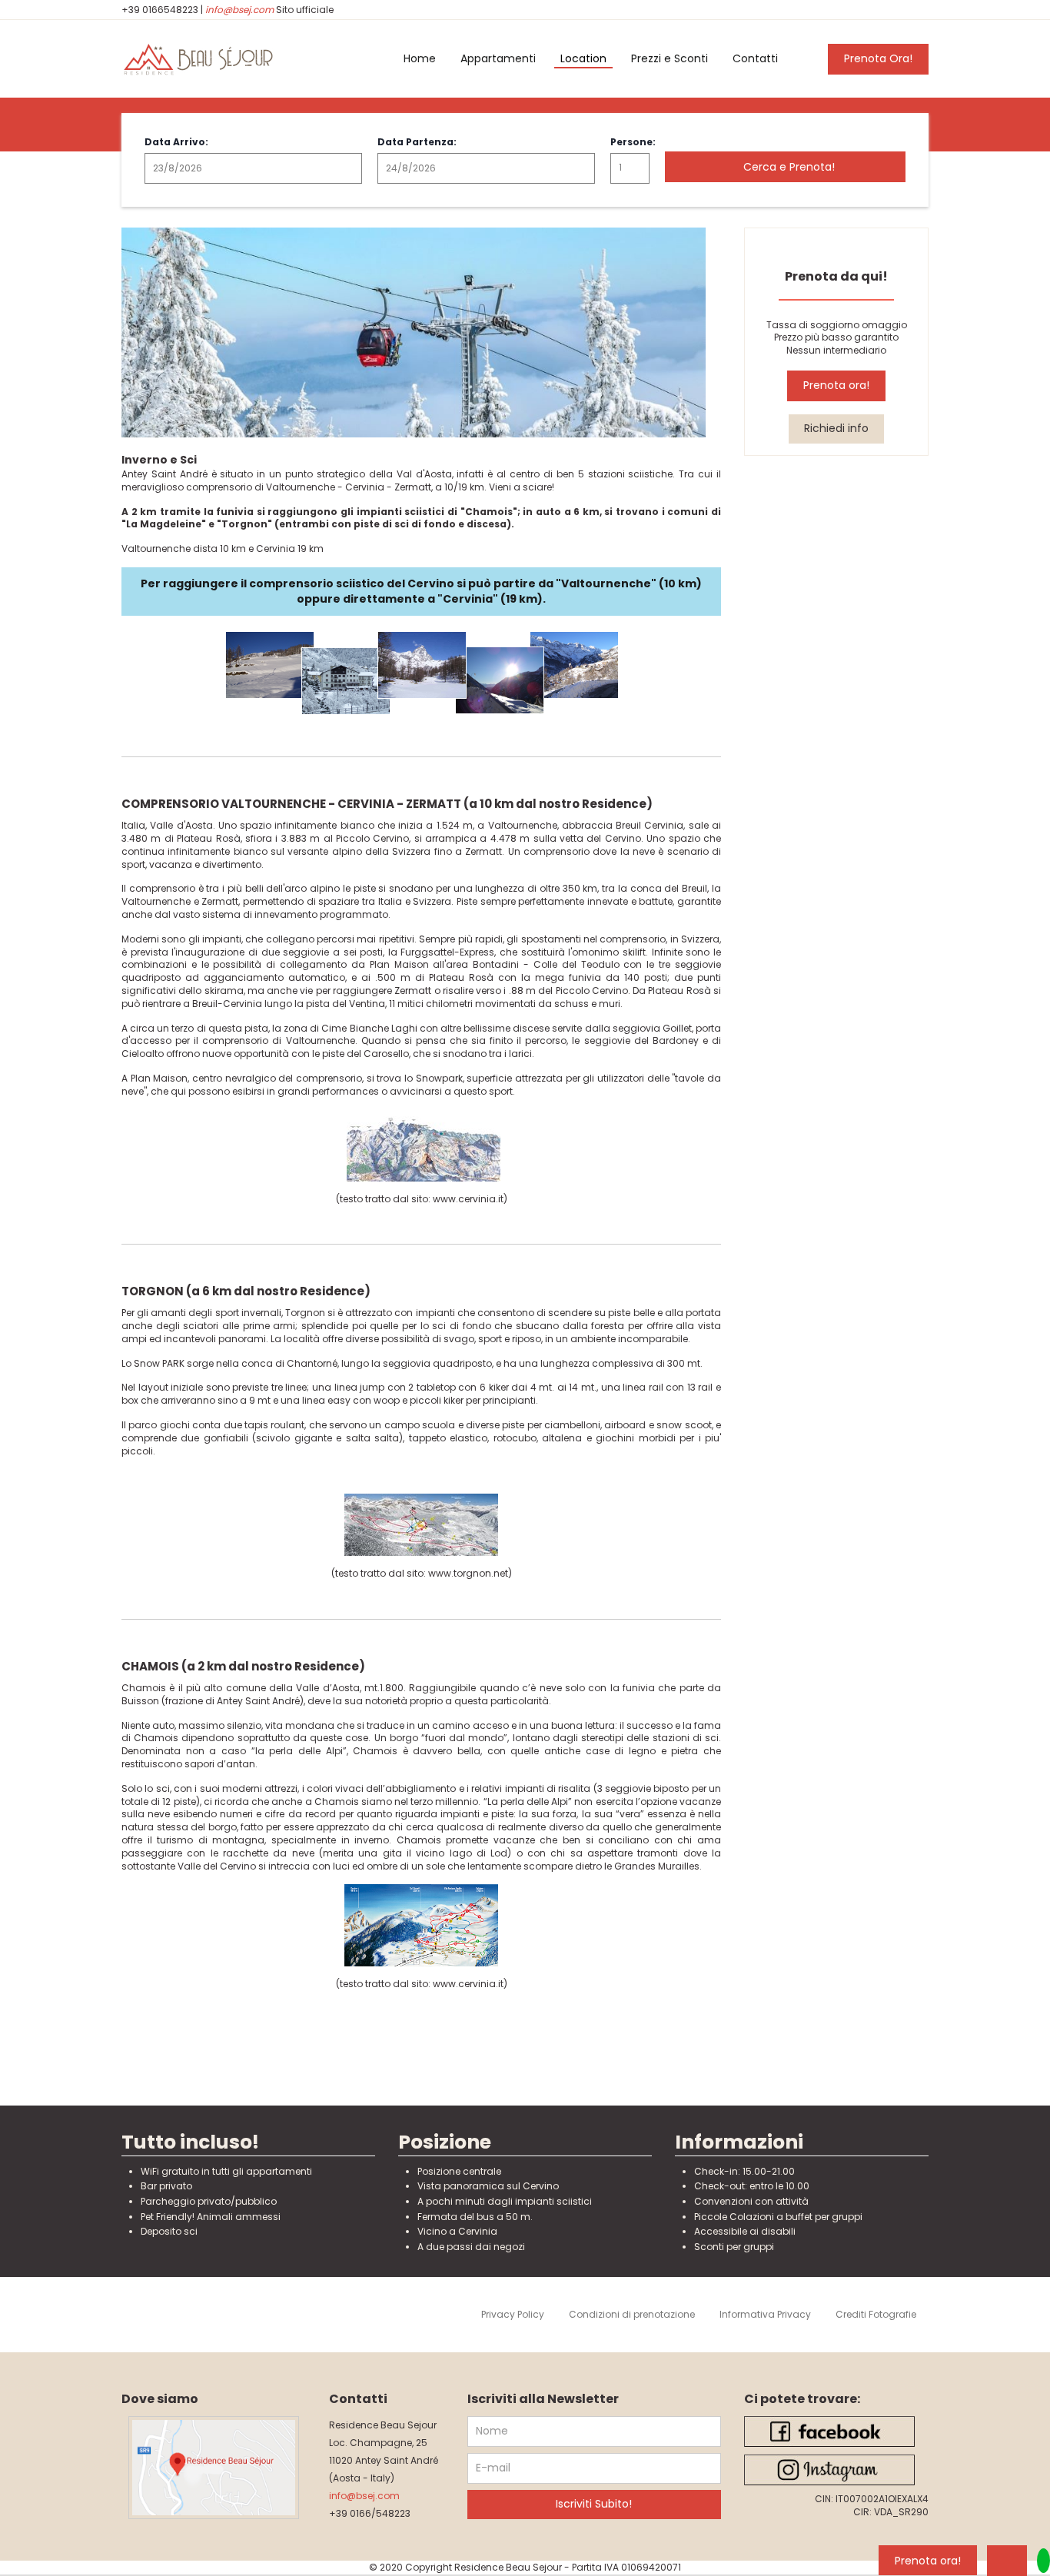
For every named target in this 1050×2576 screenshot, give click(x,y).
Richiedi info (836, 428)
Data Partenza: (417, 142)
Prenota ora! (836, 385)
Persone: (630, 142)
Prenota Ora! (878, 58)
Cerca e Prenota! (789, 167)
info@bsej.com (239, 10)
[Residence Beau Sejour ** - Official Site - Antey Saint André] (214, 59)
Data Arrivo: (176, 142)
